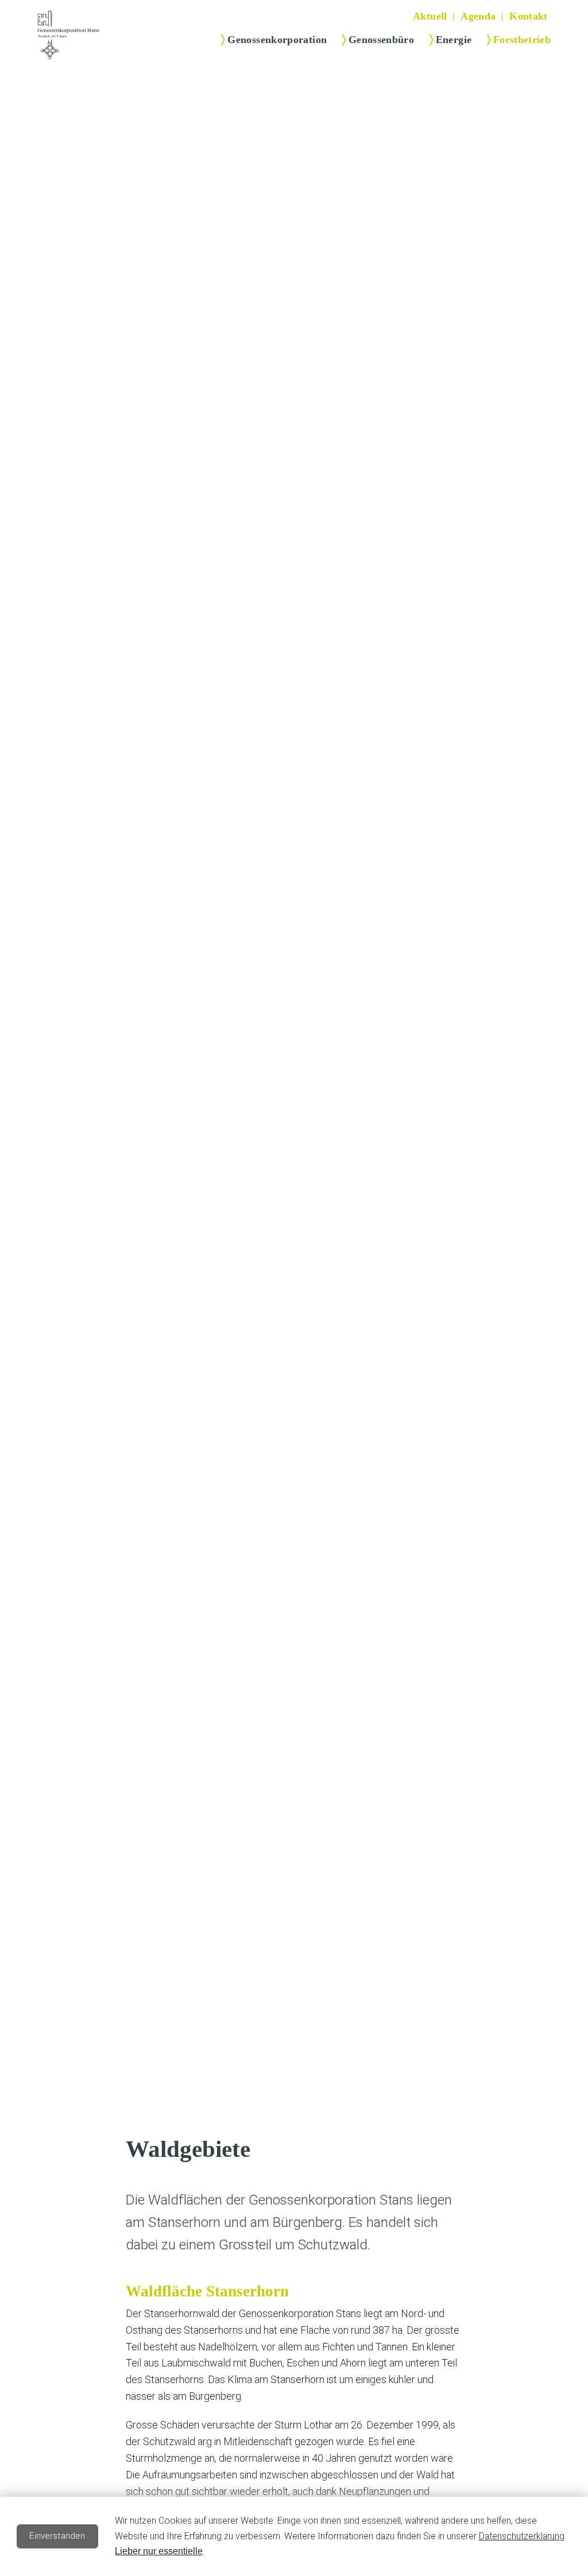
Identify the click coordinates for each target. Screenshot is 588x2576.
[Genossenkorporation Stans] (68, 35)
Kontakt (529, 16)
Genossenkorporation (277, 40)
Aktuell (430, 16)
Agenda (478, 16)
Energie (454, 40)
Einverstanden (57, 2536)
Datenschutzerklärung (522, 2536)
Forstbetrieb (522, 40)
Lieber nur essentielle (159, 2551)
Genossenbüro (381, 40)
